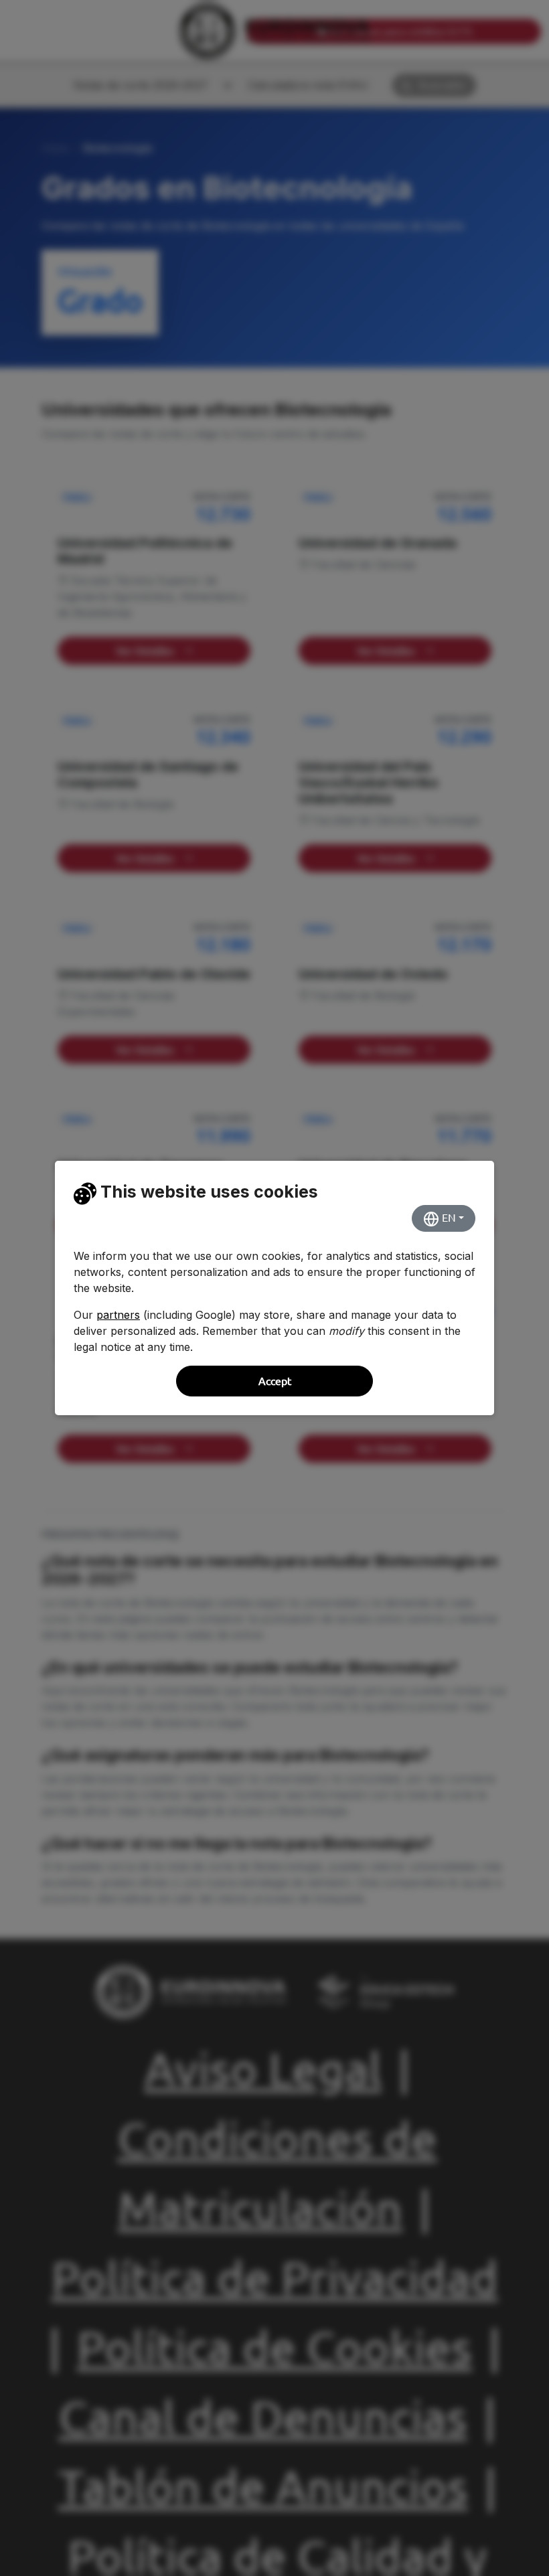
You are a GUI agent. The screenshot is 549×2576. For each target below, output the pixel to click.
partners (118, 1315)
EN (448, 1218)
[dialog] (274, 1288)
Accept (275, 1381)
